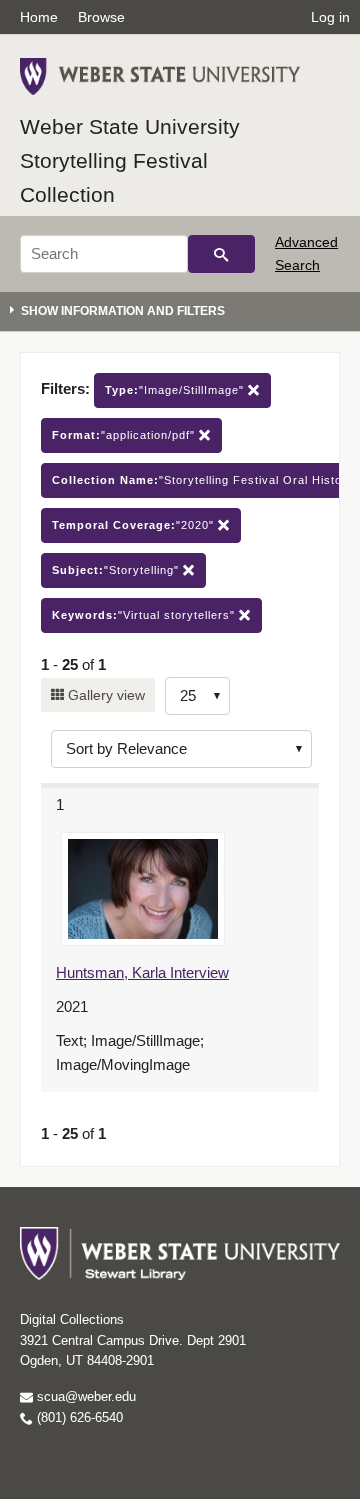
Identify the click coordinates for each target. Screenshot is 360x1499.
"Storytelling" (117, 570)
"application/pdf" (125, 435)
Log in (330, 17)
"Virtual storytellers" (145, 615)
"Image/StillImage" (176, 390)
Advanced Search (306, 253)
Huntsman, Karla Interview (142, 972)
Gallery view (104, 695)
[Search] (221, 254)
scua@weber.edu (84, 1396)
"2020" (135, 525)
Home (39, 17)
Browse (101, 17)
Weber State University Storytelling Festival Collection (130, 160)
